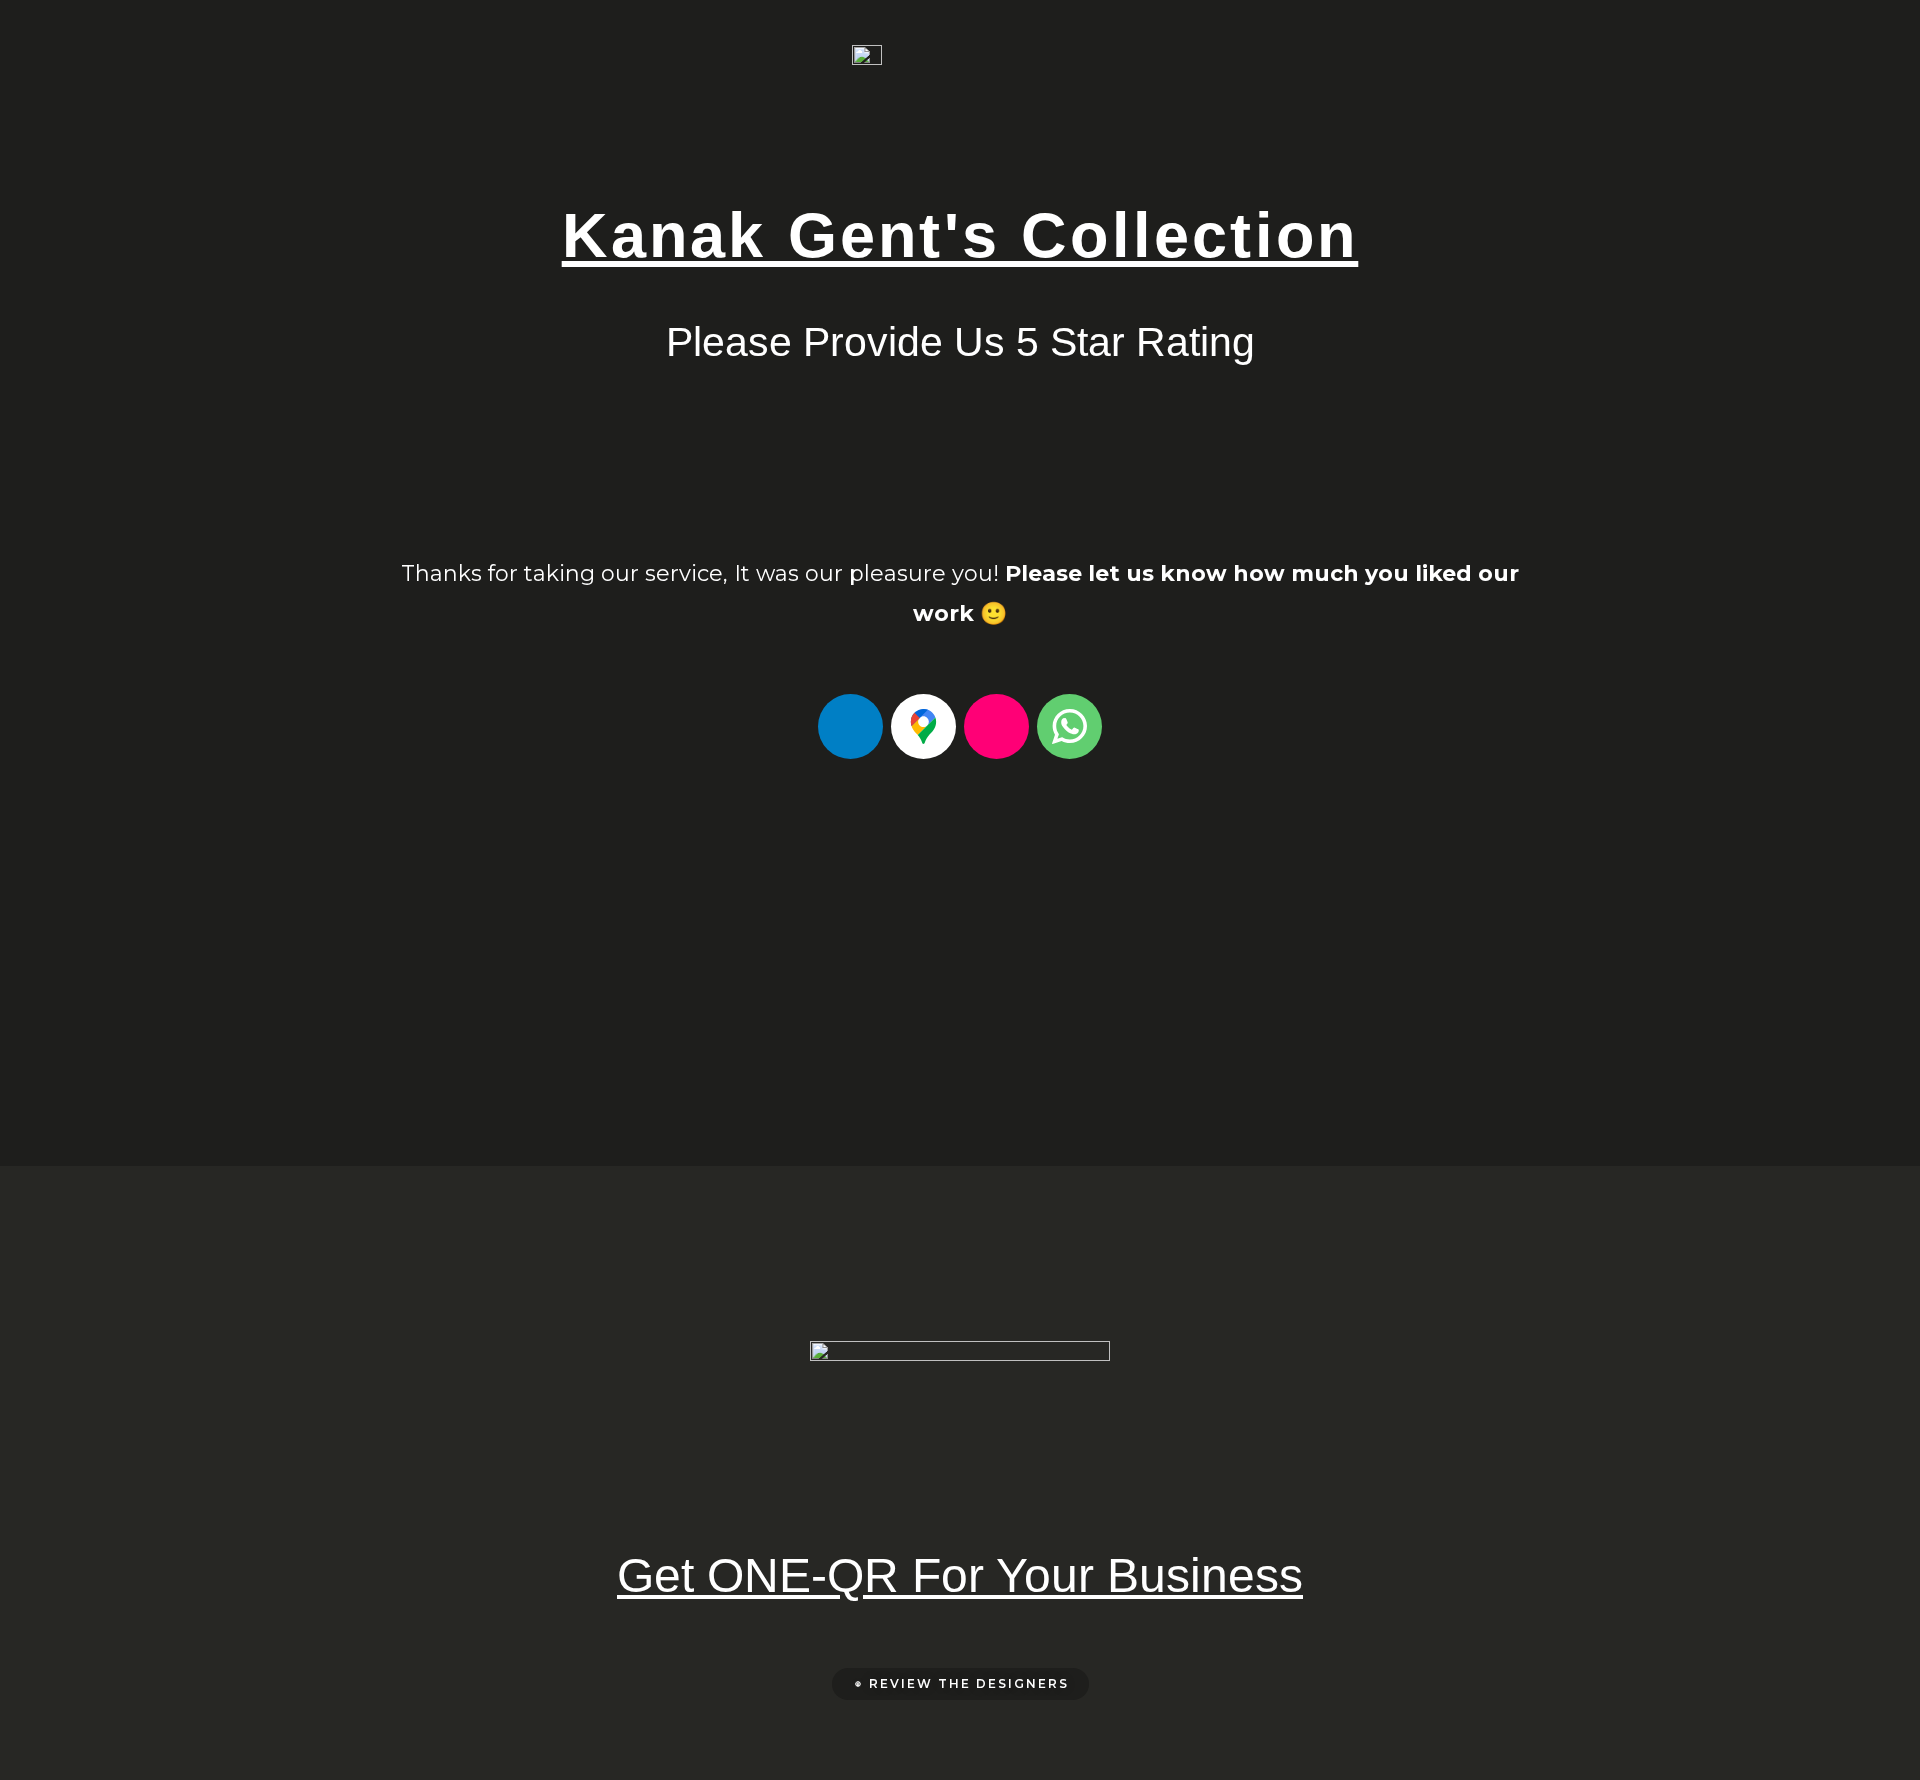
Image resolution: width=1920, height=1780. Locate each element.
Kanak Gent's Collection (960, 235)
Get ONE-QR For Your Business (960, 1575)
